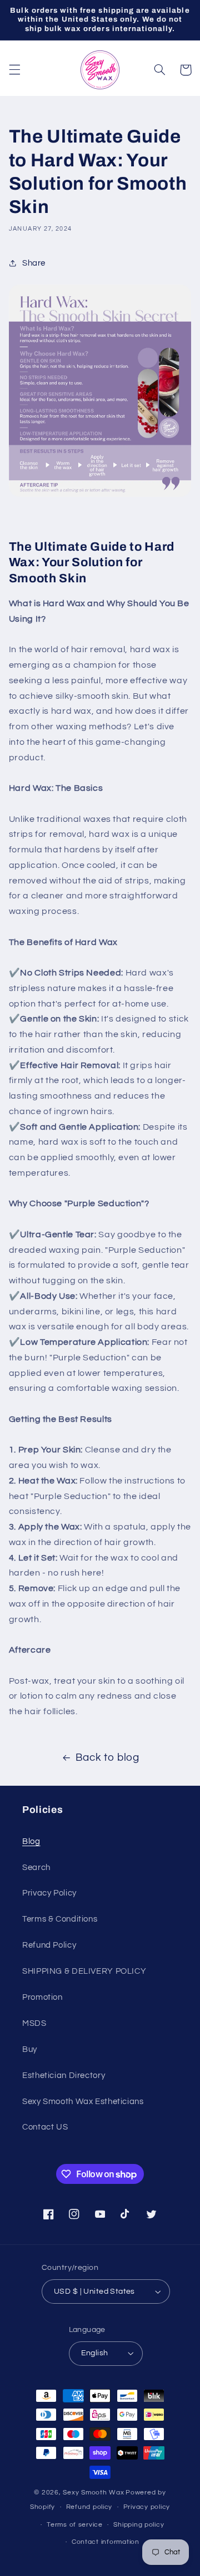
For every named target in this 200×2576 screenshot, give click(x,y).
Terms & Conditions (60, 1919)
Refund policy (89, 2507)
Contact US (45, 2127)
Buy (30, 2049)
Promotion (42, 1997)
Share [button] (34, 263)
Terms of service (75, 2525)
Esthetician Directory (64, 2075)
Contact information (106, 2542)
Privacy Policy (49, 1893)
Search (36, 1868)
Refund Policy (49, 1945)
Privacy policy (147, 2507)
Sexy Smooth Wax (93, 2493)
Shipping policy (139, 2525)
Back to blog (107, 1758)
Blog (31, 1841)
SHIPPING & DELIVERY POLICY (84, 1971)
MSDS (34, 2023)
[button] (14, 70)
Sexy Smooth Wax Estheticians (83, 2102)
